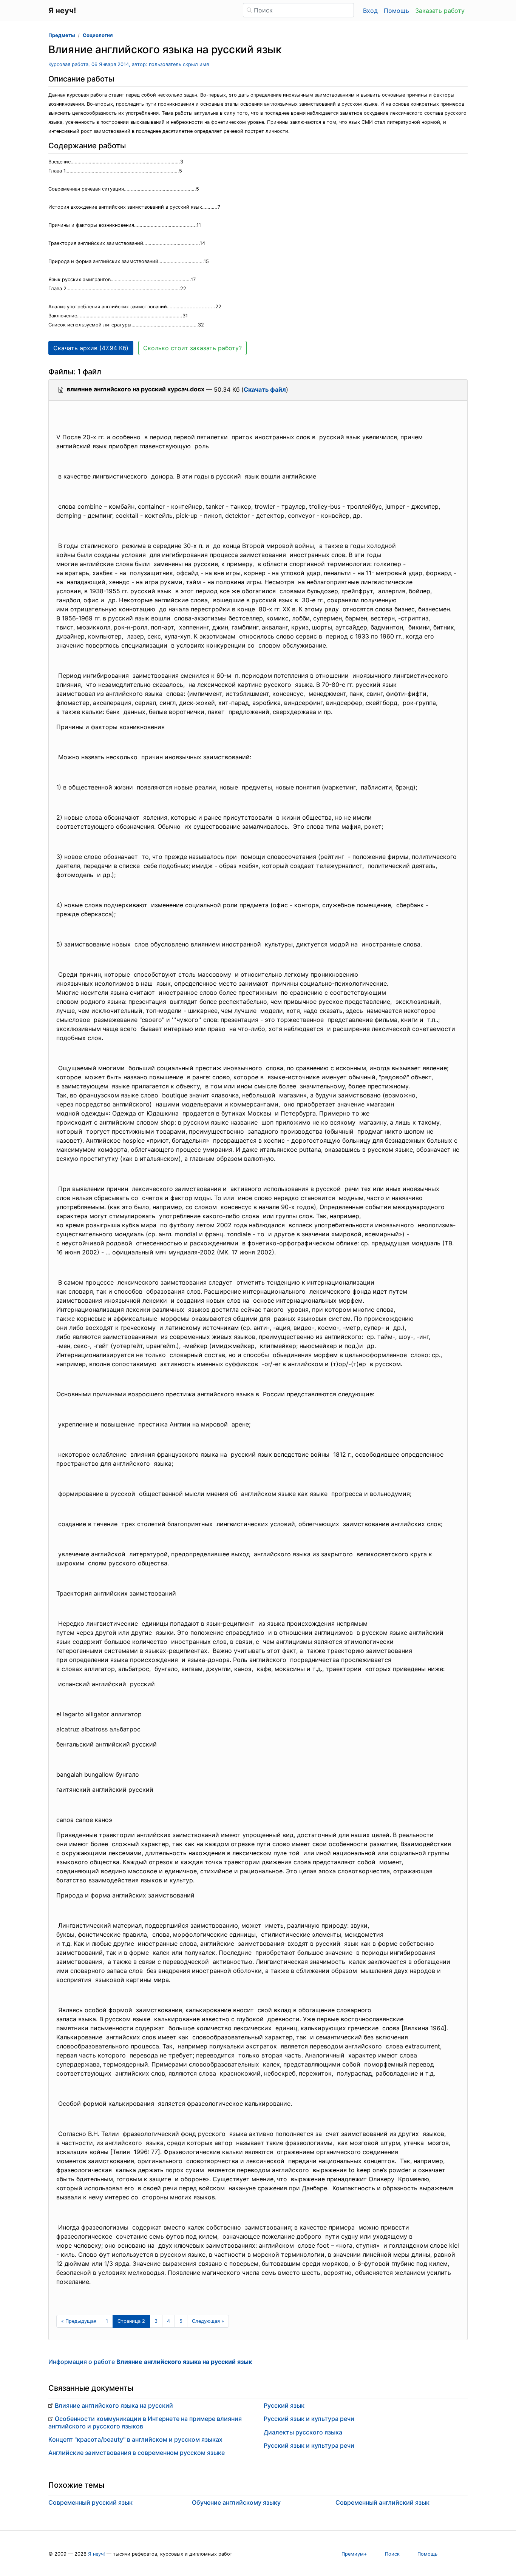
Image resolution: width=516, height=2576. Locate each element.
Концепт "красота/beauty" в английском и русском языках (135, 2439)
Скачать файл (265, 389)
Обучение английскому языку (236, 2502)
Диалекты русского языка (303, 2432)
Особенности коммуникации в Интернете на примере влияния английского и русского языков (145, 2422)
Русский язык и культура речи (309, 2419)
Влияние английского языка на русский (114, 2405)
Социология (98, 35)
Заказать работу (440, 11)
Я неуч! (97, 2554)
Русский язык (284, 2405)
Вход (370, 11)
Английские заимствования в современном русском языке (137, 2453)
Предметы (62, 35)
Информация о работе (150, 2362)
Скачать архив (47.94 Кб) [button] (91, 348)
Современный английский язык (382, 2502)
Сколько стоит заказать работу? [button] (192, 348)
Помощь (396, 11)
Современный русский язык (90, 2502)
